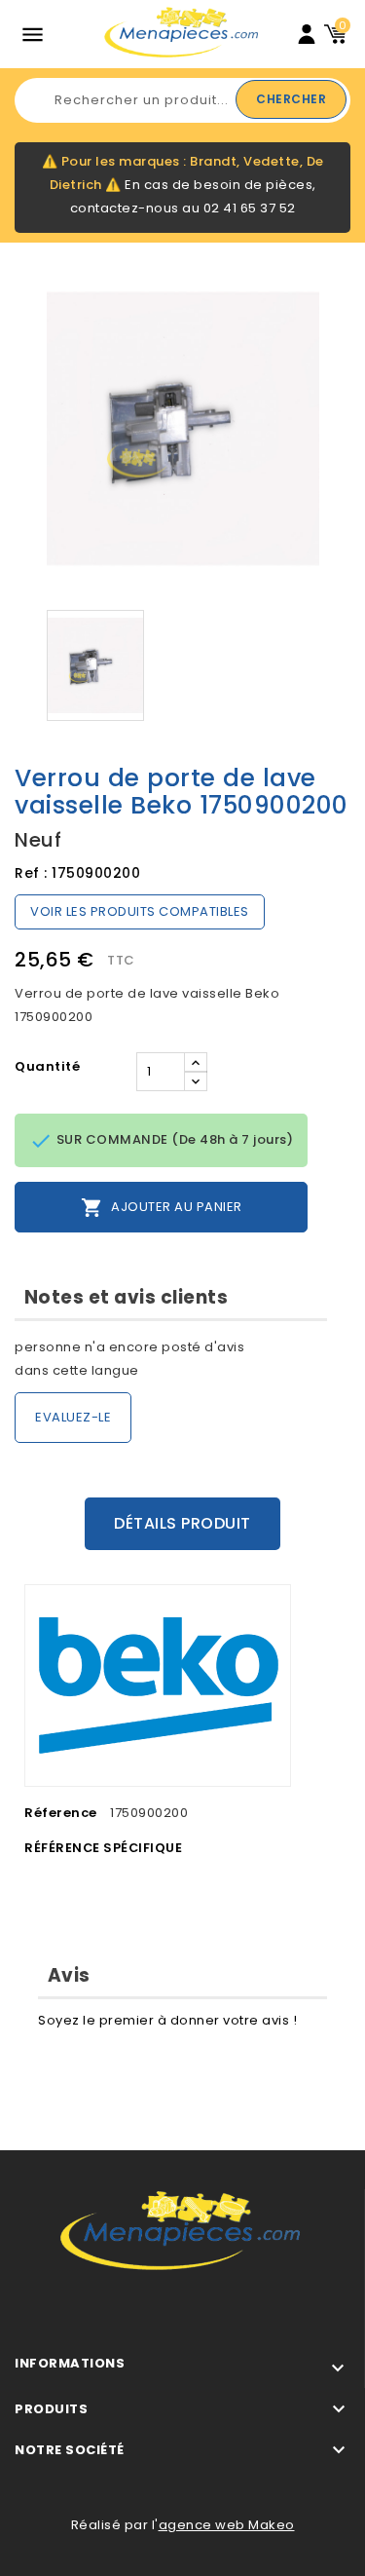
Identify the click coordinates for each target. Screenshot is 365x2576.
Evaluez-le (73, 1417)
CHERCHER (291, 99)
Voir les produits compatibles (140, 911)
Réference (61, 1813)
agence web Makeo (227, 2525)
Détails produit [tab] (182, 1523)
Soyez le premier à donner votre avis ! (167, 2020)
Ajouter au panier (162, 1208)
